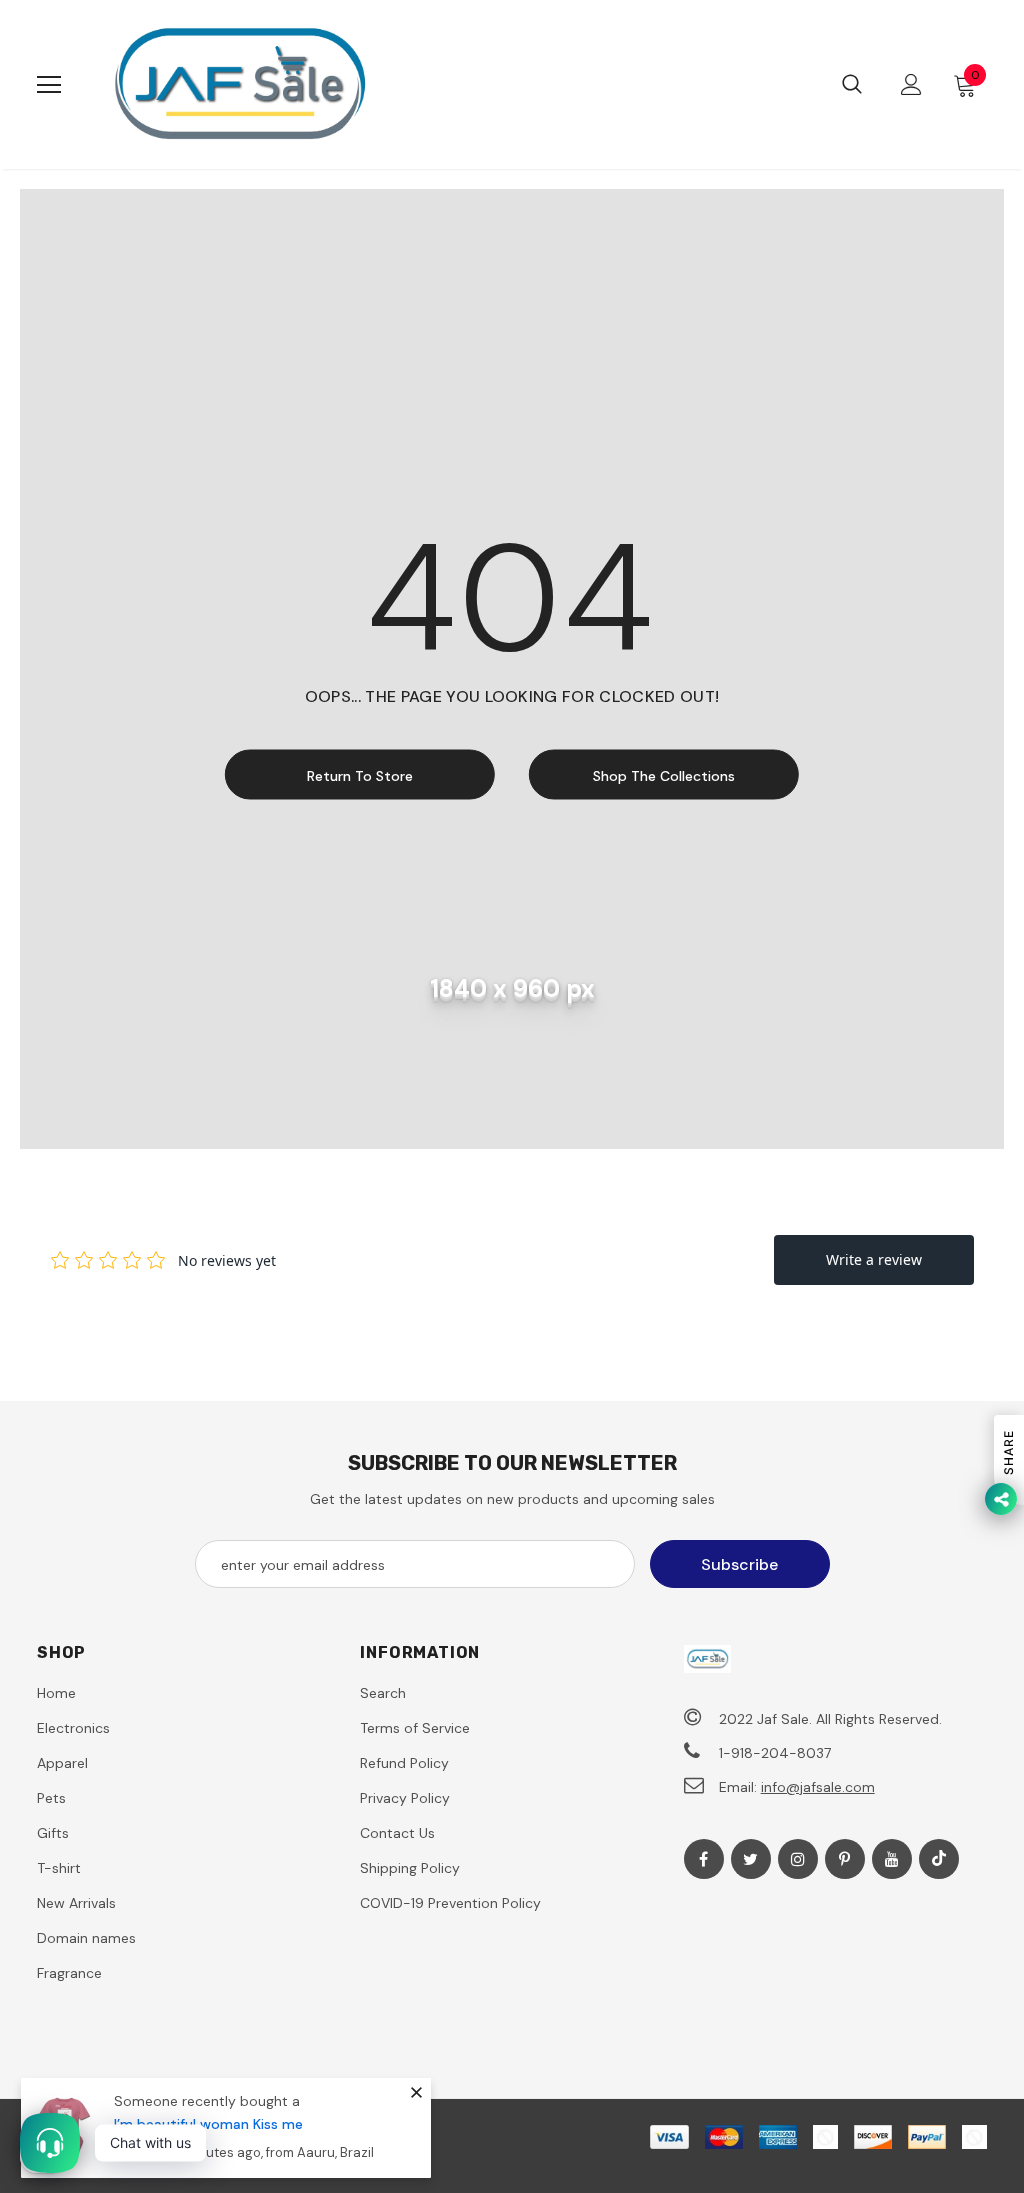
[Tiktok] (939, 1859)
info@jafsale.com (818, 1787)
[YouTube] (892, 1859)
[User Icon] (911, 84)
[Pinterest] (845, 1859)
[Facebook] (704, 1859)
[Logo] (239, 84)
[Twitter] (751, 1859)
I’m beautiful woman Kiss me (208, 2124)
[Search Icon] (852, 85)
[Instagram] (798, 1859)
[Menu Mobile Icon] (49, 85)
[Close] (416, 2092)
